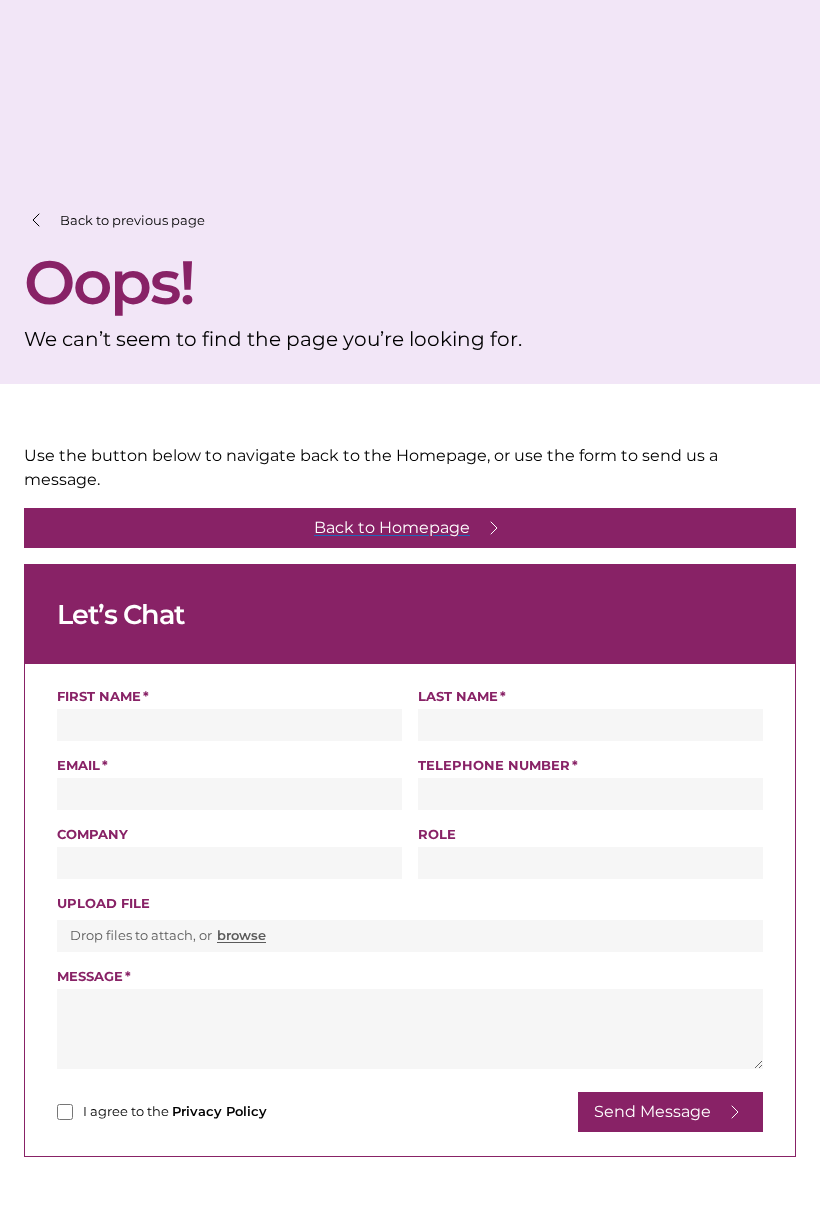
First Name (101, 696)
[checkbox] (65, 1112)
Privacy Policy (219, 1111)
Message (92, 976)
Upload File (103, 903)
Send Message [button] (652, 1111)
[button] (114, 220)
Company (92, 834)
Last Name (460, 696)
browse (241, 935)
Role (437, 834)
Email (80, 765)
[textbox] (229, 725)
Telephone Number (553, 765)
